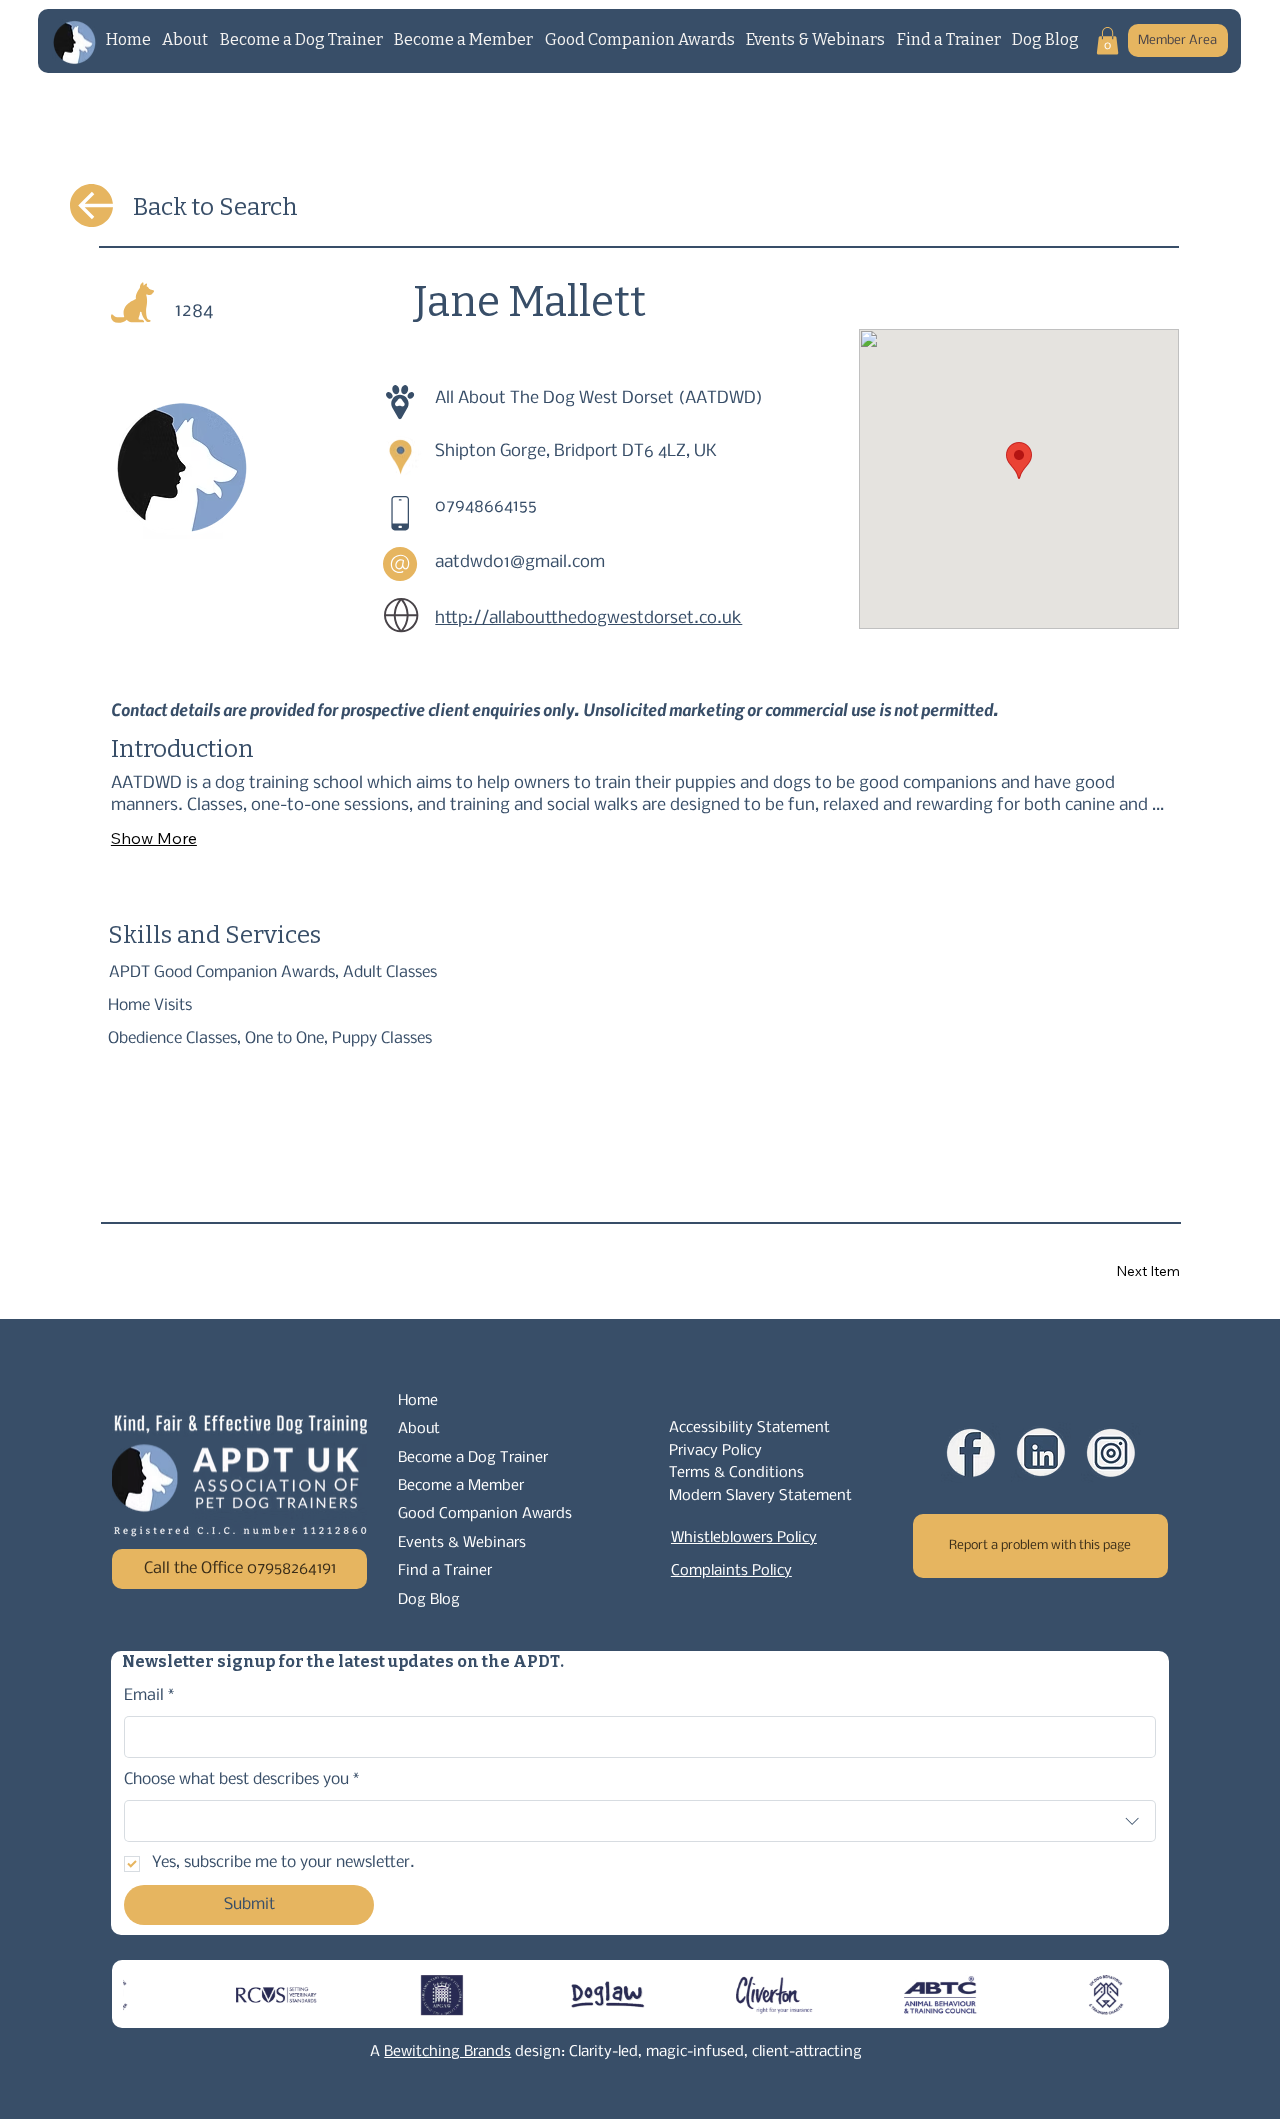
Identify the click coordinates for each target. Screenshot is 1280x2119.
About (419, 1429)
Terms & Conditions (736, 1473)
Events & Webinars (462, 1543)
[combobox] (640, 1821)
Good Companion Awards (485, 1514)
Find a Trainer (445, 1571)
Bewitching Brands (447, 2052)
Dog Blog (429, 1600)
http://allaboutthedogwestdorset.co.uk (588, 618)
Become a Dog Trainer (473, 1458)
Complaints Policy (731, 1571)
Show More (154, 838)
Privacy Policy (715, 1451)
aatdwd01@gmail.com (520, 562)
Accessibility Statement (749, 1428)
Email (149, 1695)
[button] (1107, 40)
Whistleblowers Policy (744, 1538)
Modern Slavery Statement (760, 1496)
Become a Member (461, 1486)
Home (418, 1401)
